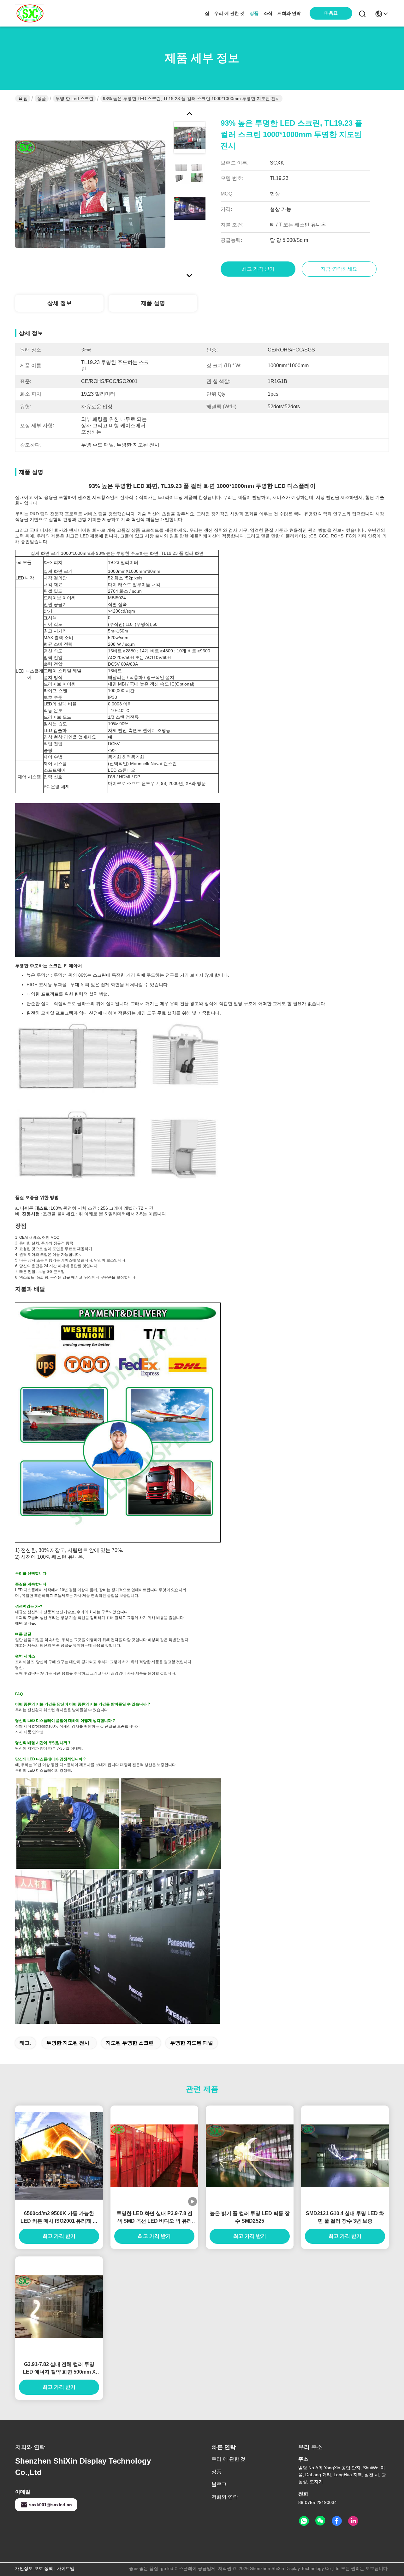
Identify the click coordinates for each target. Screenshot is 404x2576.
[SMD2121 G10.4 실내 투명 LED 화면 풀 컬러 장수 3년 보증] (345, 2156)
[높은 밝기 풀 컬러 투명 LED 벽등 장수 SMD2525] (250, 2156)
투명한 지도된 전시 (68, 2043)
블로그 (219, 2484)
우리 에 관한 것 (229, 13)
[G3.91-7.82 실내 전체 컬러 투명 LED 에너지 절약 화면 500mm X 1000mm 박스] (59, 2307)
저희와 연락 (289, 13)
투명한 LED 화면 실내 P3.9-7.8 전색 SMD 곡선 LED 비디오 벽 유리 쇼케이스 (154, 2218)
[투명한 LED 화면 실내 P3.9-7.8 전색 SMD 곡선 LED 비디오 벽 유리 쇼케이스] (154, 2156)
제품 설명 (153, 303)
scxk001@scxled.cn (50, 2505)
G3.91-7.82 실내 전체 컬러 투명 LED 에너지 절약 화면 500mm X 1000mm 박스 (59, 2369)
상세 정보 (59, 303)
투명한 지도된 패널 (192, 2043)
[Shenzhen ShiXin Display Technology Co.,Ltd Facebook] (337, 2521)
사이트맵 (66, 2568)
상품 (254, 13)
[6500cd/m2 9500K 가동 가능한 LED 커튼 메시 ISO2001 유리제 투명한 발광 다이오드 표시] (59, 2156)
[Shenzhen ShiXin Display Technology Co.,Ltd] (29, 13)
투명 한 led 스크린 (74, 99)
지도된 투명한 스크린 (130, 2043)
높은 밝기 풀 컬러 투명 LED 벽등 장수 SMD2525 (250, 2217)
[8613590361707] (304, 2521)
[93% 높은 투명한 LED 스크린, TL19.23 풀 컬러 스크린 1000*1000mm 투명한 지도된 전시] (90, 194)
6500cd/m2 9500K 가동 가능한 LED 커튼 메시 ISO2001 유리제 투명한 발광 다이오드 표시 (59, 2218)
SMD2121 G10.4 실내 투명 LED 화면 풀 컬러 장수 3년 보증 (345, 2217)
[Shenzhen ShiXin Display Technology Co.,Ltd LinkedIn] (353, 2521)
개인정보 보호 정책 (34, 2568)
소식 (268, 13)
